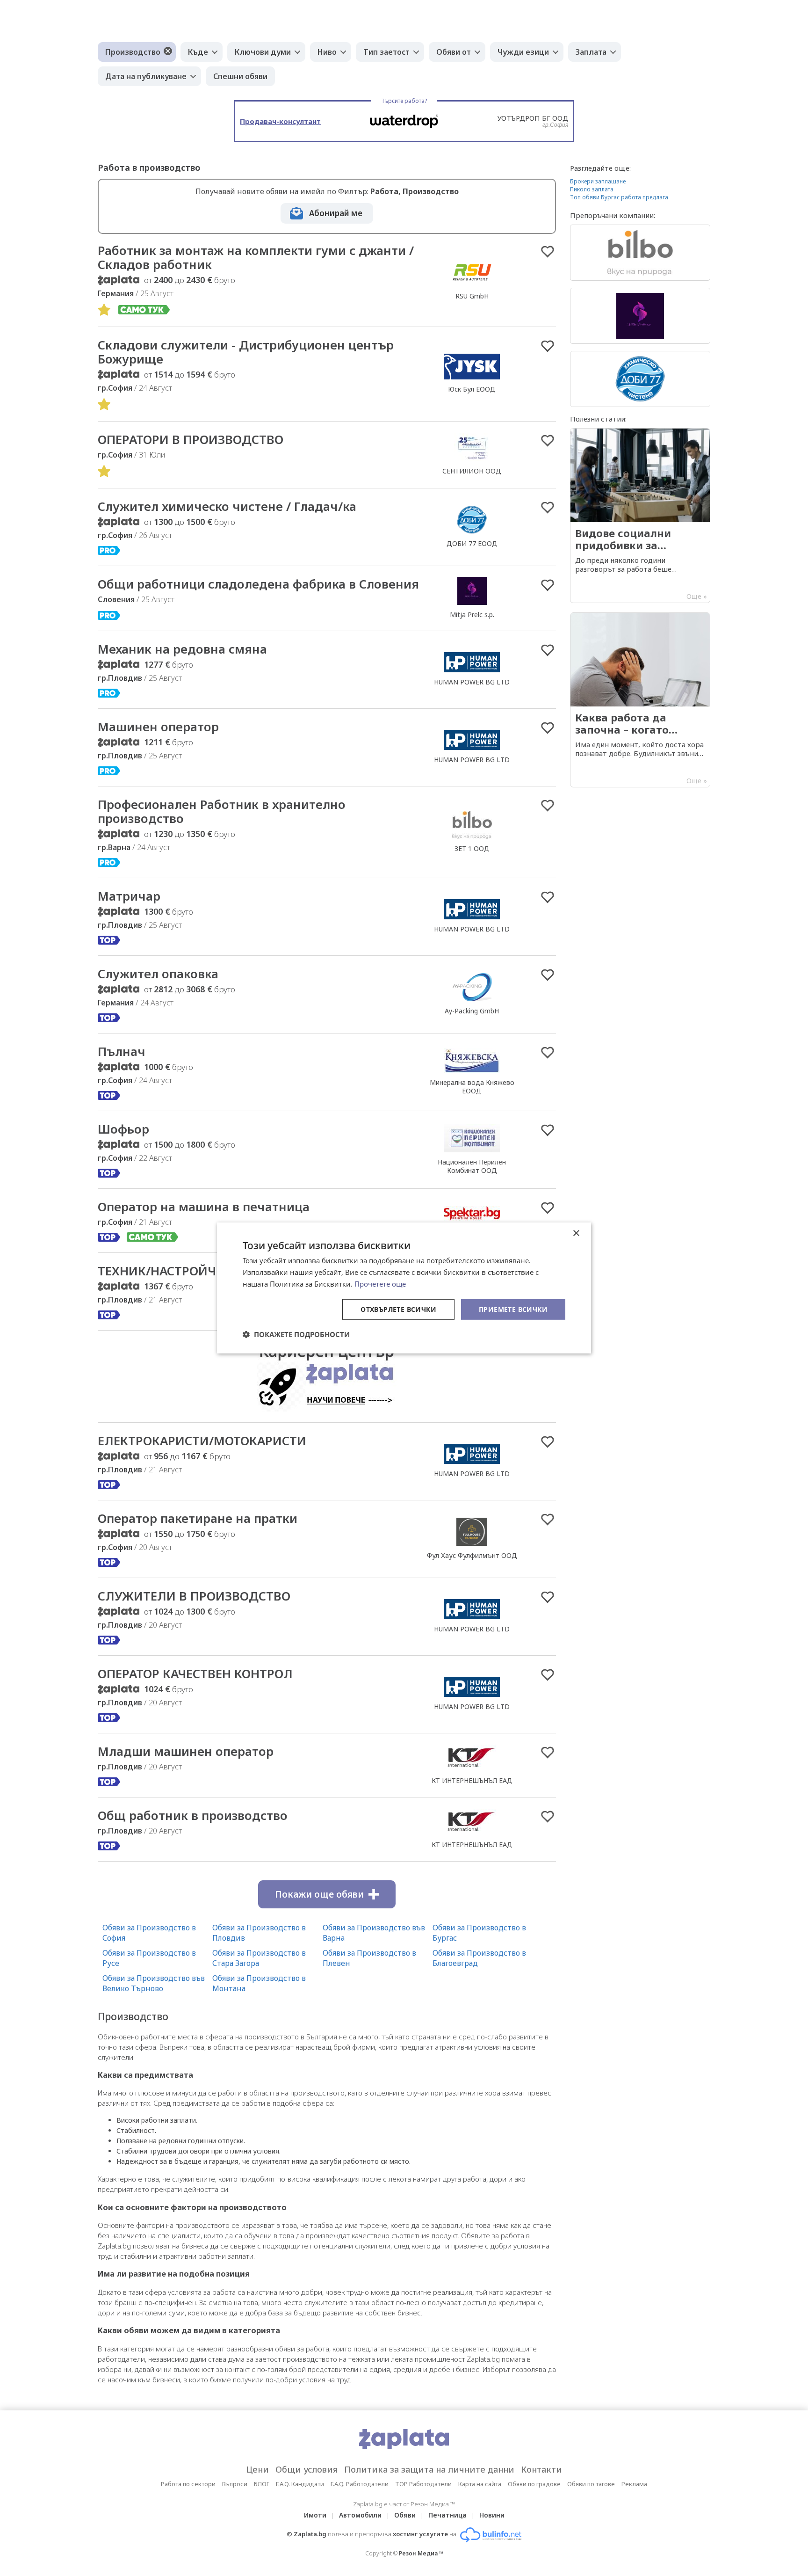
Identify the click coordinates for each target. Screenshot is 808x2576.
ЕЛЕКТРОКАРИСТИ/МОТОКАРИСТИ (202, 1441)
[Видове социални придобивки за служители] (640, 516)
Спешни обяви (240, 76)
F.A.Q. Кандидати (300, 2484)
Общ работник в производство (193, 1815)
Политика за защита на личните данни (429, 2469)
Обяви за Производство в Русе (149, 1958)
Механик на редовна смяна (182, 649)
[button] (296, 1334)
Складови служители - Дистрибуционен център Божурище (246, 352)
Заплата (591, 52)
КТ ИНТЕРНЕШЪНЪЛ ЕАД (472, 1780)
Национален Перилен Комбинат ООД (472, 1166)
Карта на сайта (480, 2484)
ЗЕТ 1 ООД (472, 848)
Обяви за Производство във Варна (374, 1933)
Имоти (315, 2515)
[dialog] (404, 1288)
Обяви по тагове (591, 2484)
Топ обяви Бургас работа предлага (619, 197)
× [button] (576, 1233)
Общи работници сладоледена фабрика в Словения (258, 584)
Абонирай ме (336, 213)
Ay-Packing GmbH (472, 1011)
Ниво (327, 52)
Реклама (634, 2484)
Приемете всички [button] (513, 1309)
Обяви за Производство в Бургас (479, 1933)
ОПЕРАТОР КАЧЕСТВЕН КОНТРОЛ (195, 1674)
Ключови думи (263, 52)
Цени (257, 2469)
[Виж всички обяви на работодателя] (472, 286)
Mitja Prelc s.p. (472, 615)
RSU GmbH (472, 296)
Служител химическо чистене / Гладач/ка (227, 506)
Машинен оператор (158, 727)
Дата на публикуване (146, 76)
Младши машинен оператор (186, 1751)
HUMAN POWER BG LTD (472, 682)
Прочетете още (380, 1284)
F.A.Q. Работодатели (360, 2484)
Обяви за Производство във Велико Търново (154, 1983)
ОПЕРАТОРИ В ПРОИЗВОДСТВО (191, 439)
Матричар (129, 896)
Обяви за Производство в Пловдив (259, 1933)
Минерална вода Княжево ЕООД (472, 1087)
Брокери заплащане (598, 181)
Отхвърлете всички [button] (398, 1309)
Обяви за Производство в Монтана (259, 1983)
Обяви (405, 2515)
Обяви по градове (534, 2484)
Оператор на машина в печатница (204, 1207)
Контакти (541, 2469)
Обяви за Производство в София (149, 1933)
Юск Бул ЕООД (472, 389)
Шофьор (123, 1129)
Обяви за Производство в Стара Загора (259, 1958)
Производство (133, 52)
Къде (198, 52)
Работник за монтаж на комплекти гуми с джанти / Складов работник (256, 257)
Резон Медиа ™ (421, 2553)
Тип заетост (386, 52)
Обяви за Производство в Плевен (369, 1958)
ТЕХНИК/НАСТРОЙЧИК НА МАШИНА (206, 1271)
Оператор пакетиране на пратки (198, 1518)
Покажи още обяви (319, 1894)
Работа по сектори (188, 2484)
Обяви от (454, 52)
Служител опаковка (158, 974)
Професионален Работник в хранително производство (222, 811)
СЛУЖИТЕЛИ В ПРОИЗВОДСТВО (194, 1596)
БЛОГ (262, 2484)
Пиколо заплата (592, 189)
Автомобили (360, 2515)
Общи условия (307, 2469)
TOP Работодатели (423, 2484)
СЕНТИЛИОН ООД (472, 471)
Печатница (447, 2515)
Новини (492, 2515)
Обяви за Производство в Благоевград (479, 1958)
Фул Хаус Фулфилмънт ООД (472, 1555)
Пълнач (122, 1051)
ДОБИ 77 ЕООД (472, 543)
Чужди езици (523, 52)
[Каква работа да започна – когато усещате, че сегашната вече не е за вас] (640, 700)
